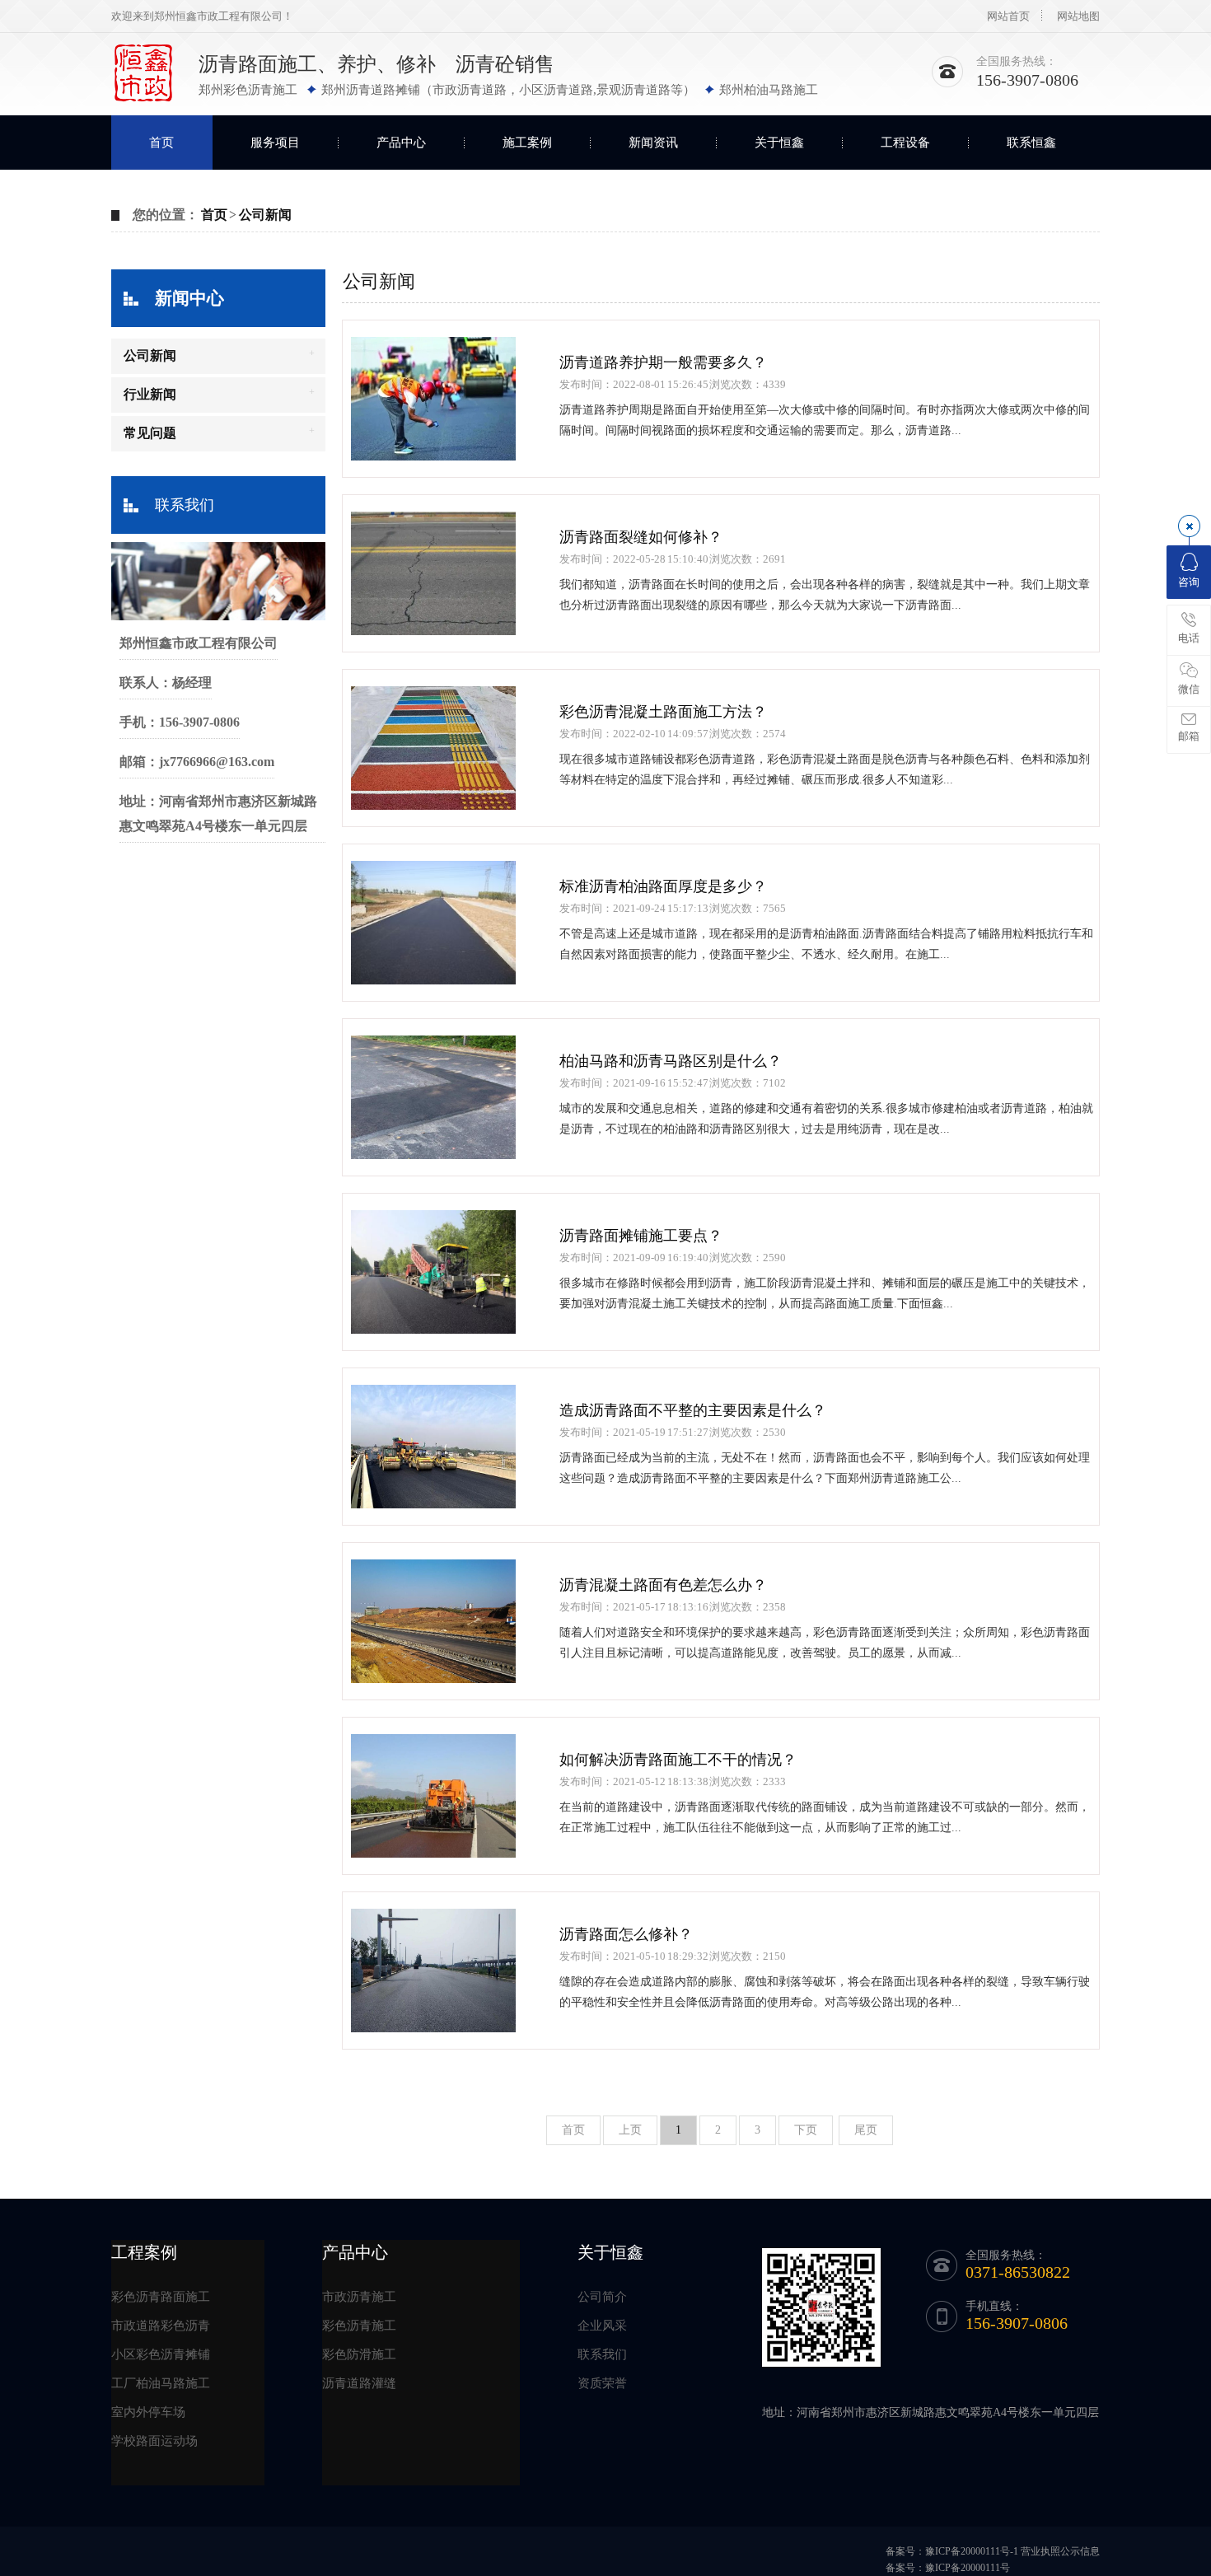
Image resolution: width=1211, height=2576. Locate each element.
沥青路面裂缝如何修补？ (641, 537)
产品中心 (401, 143)
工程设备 (905, 143)
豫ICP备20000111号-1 (972, 2551)
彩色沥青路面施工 (161, 2297)
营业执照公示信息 (1060, 2551)
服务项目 (275, 143)
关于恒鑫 (779, 143)
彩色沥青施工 (359, 2326)
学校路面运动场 (154, 2441)
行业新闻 (150, 394)
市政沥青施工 (359, 2297)
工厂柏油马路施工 (161, 2383)
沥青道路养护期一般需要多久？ (663, 362)
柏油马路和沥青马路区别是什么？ (671, 1061)
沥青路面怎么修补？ (626, 1934)
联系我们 (185, 505)
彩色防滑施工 (359, 2354)
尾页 (866, 2130)
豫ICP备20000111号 (968, 2568)
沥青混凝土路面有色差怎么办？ (663, 1585)
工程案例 (144, 2252)
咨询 (1189, 582)
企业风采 (602, 2326)
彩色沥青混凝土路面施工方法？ (663, 712)
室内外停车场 (148, 2412)
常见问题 (150, 433)
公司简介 (602, 2297)
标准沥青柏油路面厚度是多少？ (663, 886)
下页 (806, 2130)
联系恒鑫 (1031, 143)
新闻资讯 (653, 143)
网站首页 (1008, 16)
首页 (161, 143)
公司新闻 (265, 215)
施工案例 (527, 143)
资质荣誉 (602, 2383)
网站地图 (1078, 16)
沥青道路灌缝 (359, 2383)
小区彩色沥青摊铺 (161, 2354)
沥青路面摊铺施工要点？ (641, 1236)
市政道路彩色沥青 (161, 2326)
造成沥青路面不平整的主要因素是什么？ (693, 1410)
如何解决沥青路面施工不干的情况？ (678, 1760)
